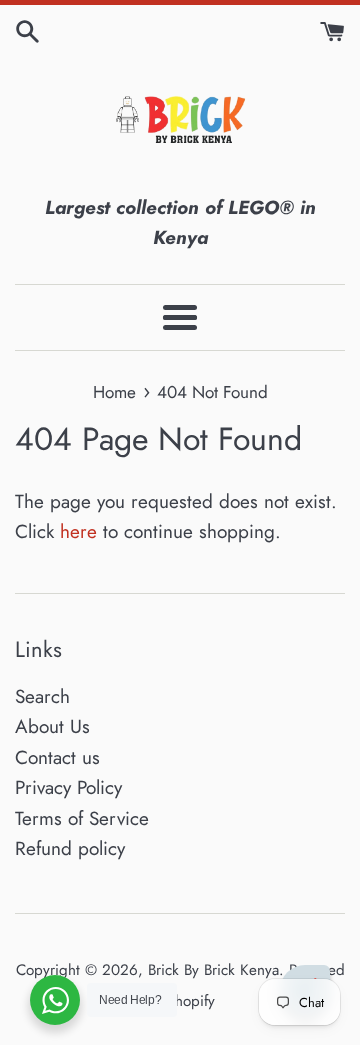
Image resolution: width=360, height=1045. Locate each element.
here (78, 531)
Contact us (57, 757)
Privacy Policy (68, 787)
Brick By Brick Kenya (213, 970)
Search (42, 696)
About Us (52, 726)
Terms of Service (82, 818)
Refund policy (70, 848)
